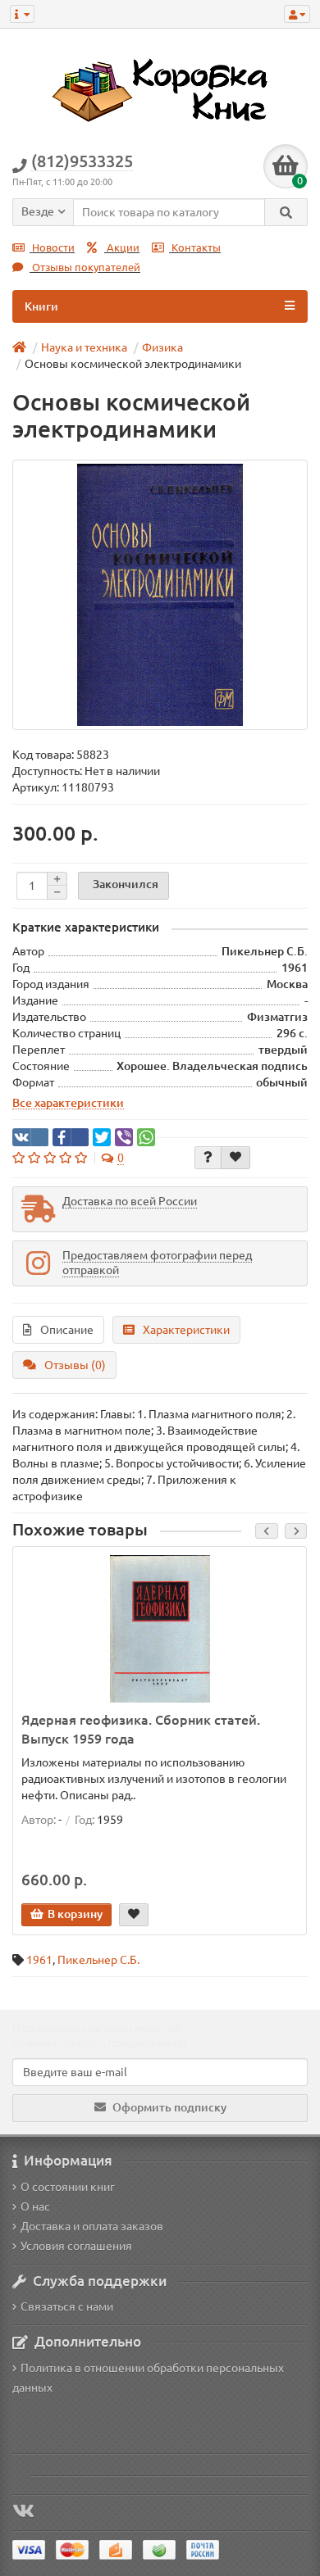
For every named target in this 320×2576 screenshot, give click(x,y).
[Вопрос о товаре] (208, 1158)
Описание (67, 1330)
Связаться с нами (67, 2306)
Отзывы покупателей (85, 268)
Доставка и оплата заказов (92, 2226)
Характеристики (186, 1330)
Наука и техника (84, 347)
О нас (35, 2206)
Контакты (195, 248)
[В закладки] (235, 1158)
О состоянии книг (68, 2187)
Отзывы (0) (75, 1365)
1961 (39, 1960)
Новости (52, 248)
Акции (122, 248)
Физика (162, 347)
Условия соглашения (76, 2246)
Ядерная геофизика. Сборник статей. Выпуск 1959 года (141, 1729)
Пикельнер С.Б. (98, 1960)
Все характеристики (68, 1103)
